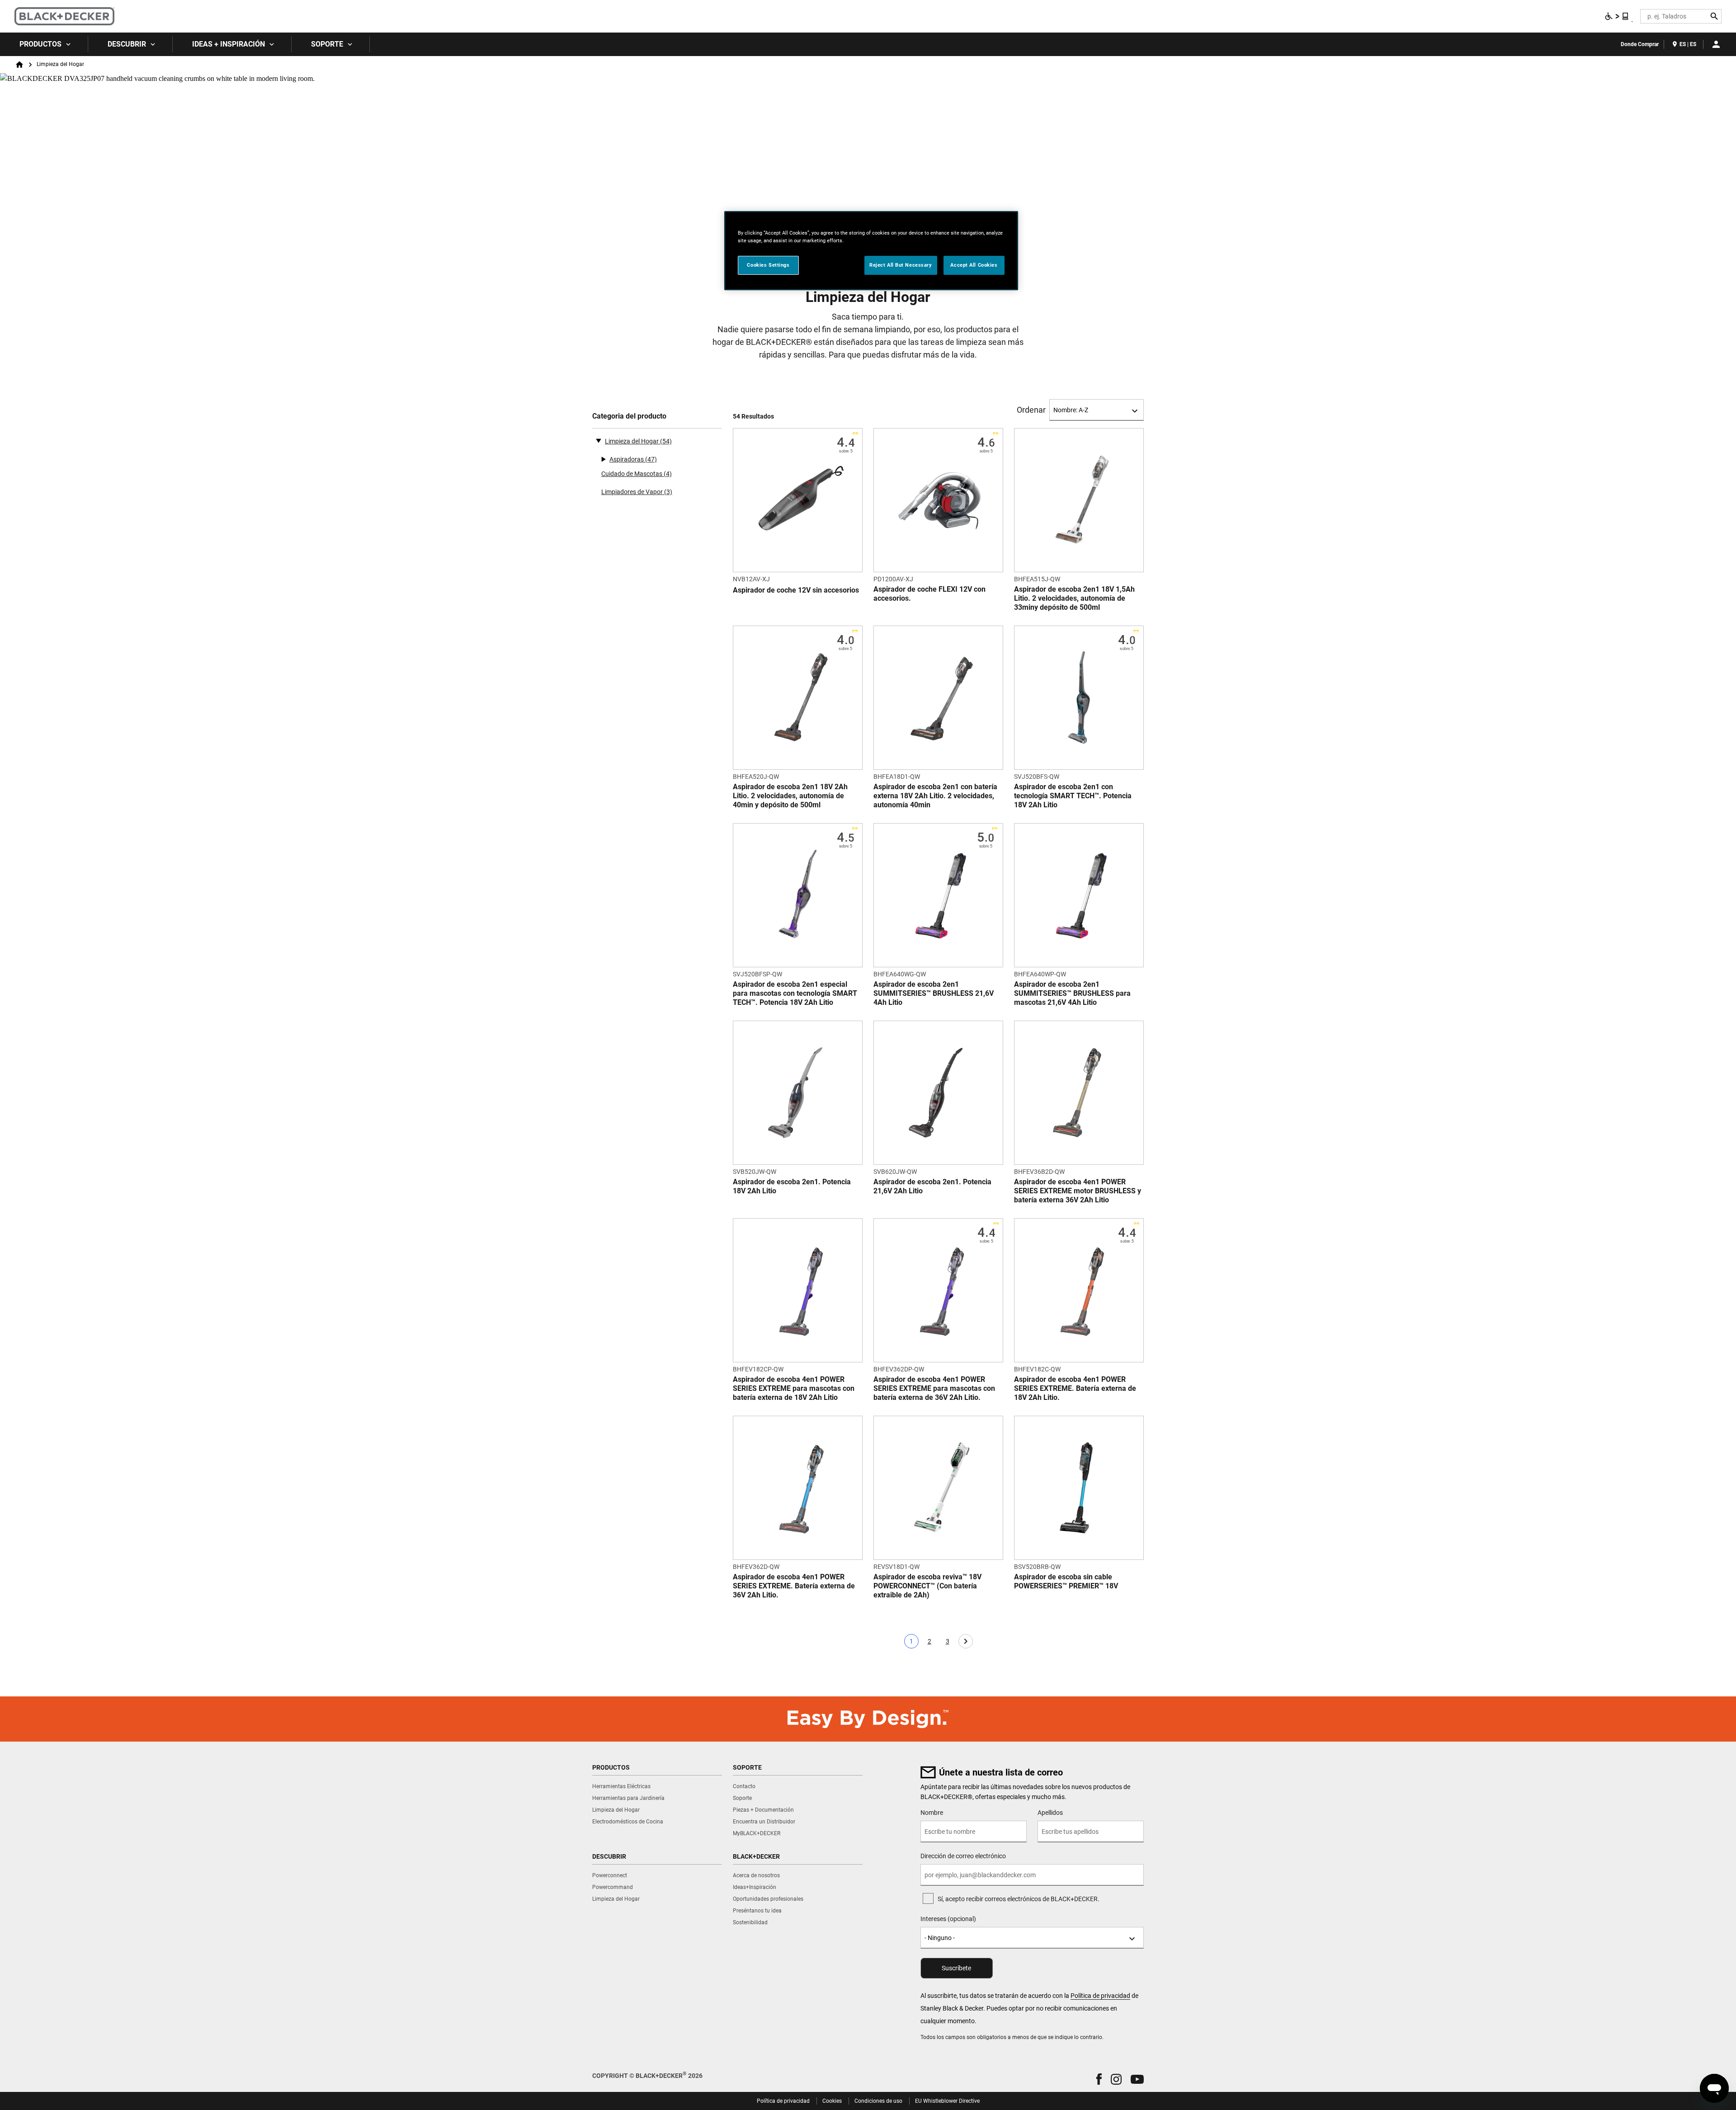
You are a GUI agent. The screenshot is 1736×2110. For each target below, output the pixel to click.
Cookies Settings (768, 265)
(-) (599, 440)
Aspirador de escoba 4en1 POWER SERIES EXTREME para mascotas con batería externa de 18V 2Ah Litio (794, 1388)
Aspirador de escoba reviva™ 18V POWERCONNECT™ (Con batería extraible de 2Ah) (927, 1586)
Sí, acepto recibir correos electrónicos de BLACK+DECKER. (1019, 1899)
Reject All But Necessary (901, 265)
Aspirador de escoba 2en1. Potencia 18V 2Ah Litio (792, 1186)
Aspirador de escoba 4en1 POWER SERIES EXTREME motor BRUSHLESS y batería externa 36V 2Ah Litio (1078, 1191)
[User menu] (1716, 44)
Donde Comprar (1640, 44)
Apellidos (1050, 1813)
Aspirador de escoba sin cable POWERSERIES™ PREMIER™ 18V (1066, 1581)
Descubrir (127, 44)
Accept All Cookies (974, 265)
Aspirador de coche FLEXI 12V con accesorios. (929, 594)
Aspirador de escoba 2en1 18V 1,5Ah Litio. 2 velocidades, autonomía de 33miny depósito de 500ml (1074, 598)
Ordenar (1031, 410)
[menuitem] (44, 44)
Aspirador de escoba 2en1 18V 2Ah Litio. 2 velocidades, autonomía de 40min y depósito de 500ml (790, 796)
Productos (40, 44)
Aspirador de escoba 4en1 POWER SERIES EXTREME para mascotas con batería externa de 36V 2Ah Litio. (934, 1388)
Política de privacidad (1100, 1996)
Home (19, 65)
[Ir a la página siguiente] (966, 1641)
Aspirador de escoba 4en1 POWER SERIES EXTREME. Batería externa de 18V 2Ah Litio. (1075, 1388)
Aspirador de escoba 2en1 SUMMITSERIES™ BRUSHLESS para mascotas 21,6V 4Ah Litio (1072, 993)
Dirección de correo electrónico (963, 1856)
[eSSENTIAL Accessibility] (1617, 16)
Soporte (327, 44)
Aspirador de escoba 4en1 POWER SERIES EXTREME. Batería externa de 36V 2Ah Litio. (794, 1586)
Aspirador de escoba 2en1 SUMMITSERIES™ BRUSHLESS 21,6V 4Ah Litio (934, 993)
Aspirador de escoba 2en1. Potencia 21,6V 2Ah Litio (932, 1186)
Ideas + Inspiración (229, 44)
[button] (1099, 2079)
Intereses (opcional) (948, 1919)
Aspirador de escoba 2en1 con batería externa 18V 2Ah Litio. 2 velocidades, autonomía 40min (935, 796)
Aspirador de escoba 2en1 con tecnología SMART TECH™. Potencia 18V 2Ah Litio (1073, 796)
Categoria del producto (629, 416)
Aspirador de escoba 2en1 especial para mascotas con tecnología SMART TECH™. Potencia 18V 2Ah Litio (795, 993)
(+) (603, 459)
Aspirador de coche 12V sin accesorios (796, 590)
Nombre (932, 1813)
